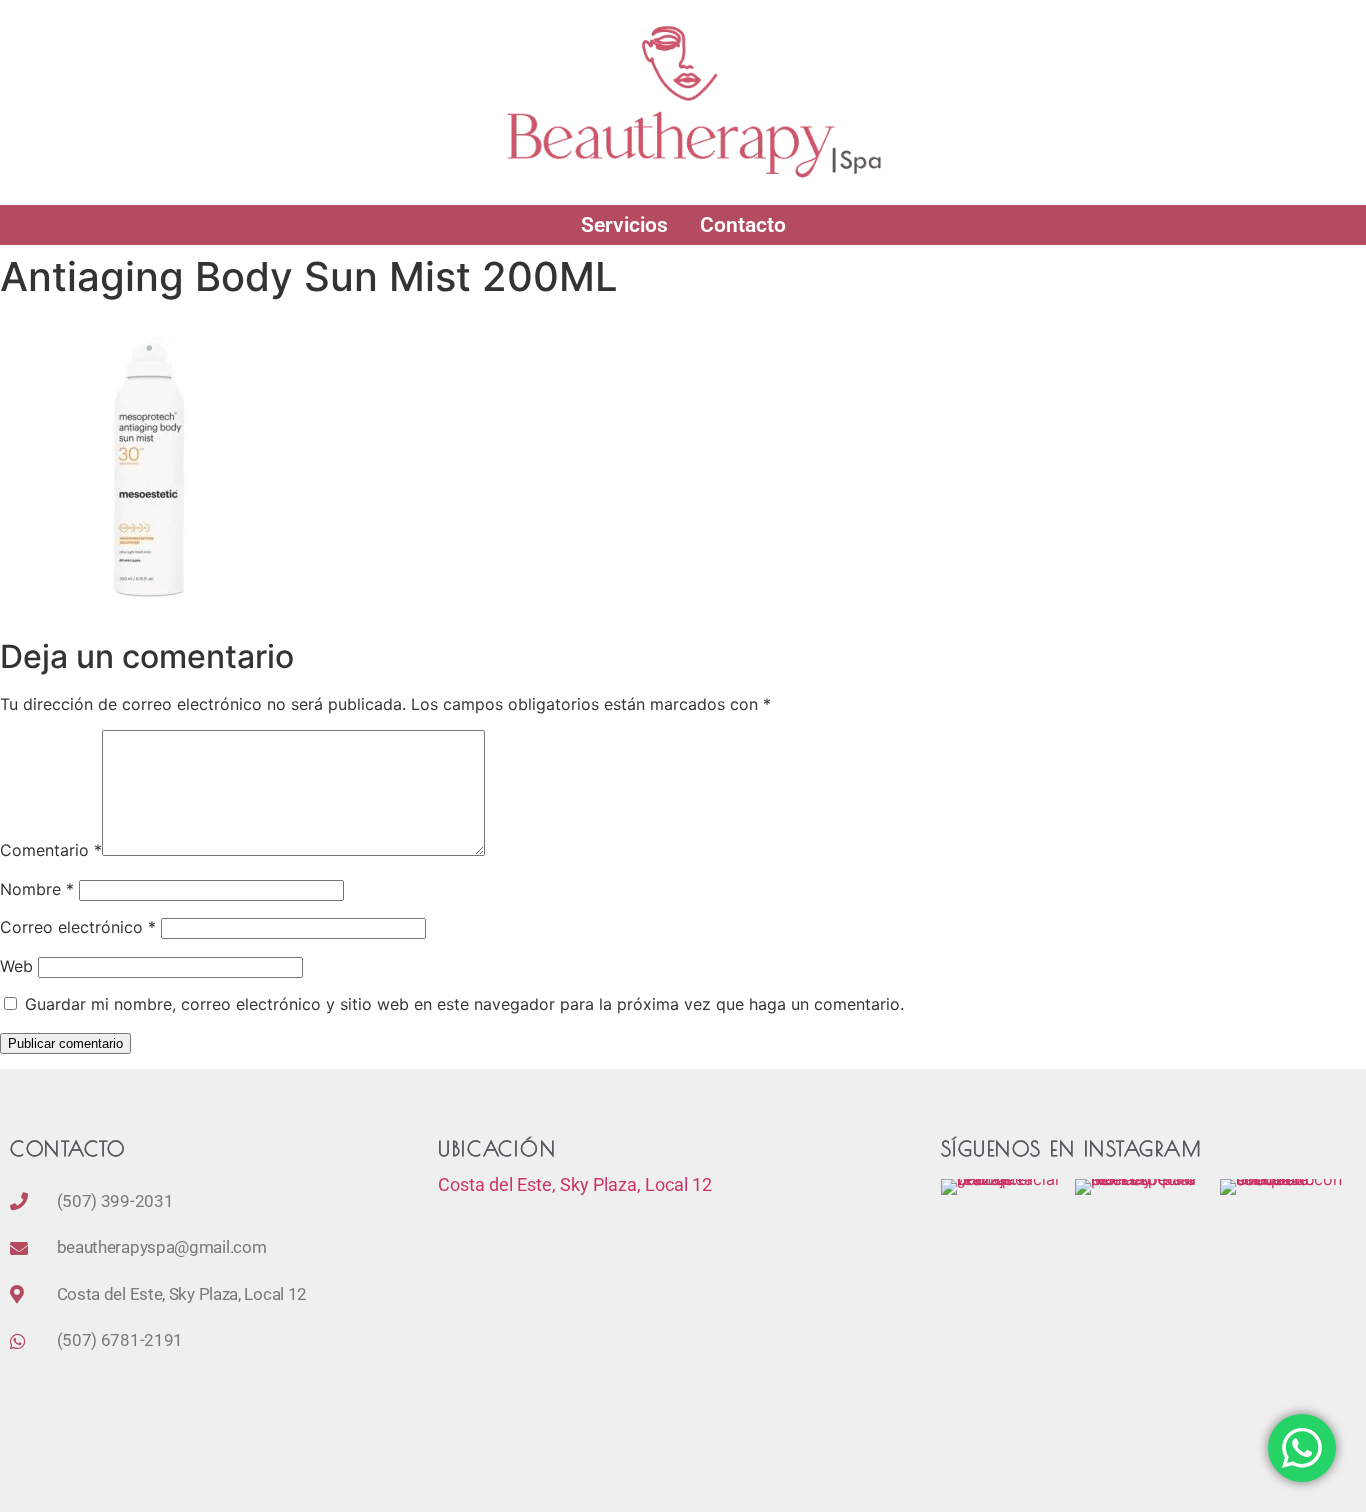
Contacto (743, 225)
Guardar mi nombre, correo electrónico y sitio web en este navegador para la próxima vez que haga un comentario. (464, 1004)
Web (16, 966)
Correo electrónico (78, 927)
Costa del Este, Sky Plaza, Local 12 (575, 1184)
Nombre (37, 889)
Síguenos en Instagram (1071, 1148)
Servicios (624, 225)
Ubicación (497, 1148)
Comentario (51, 850)
